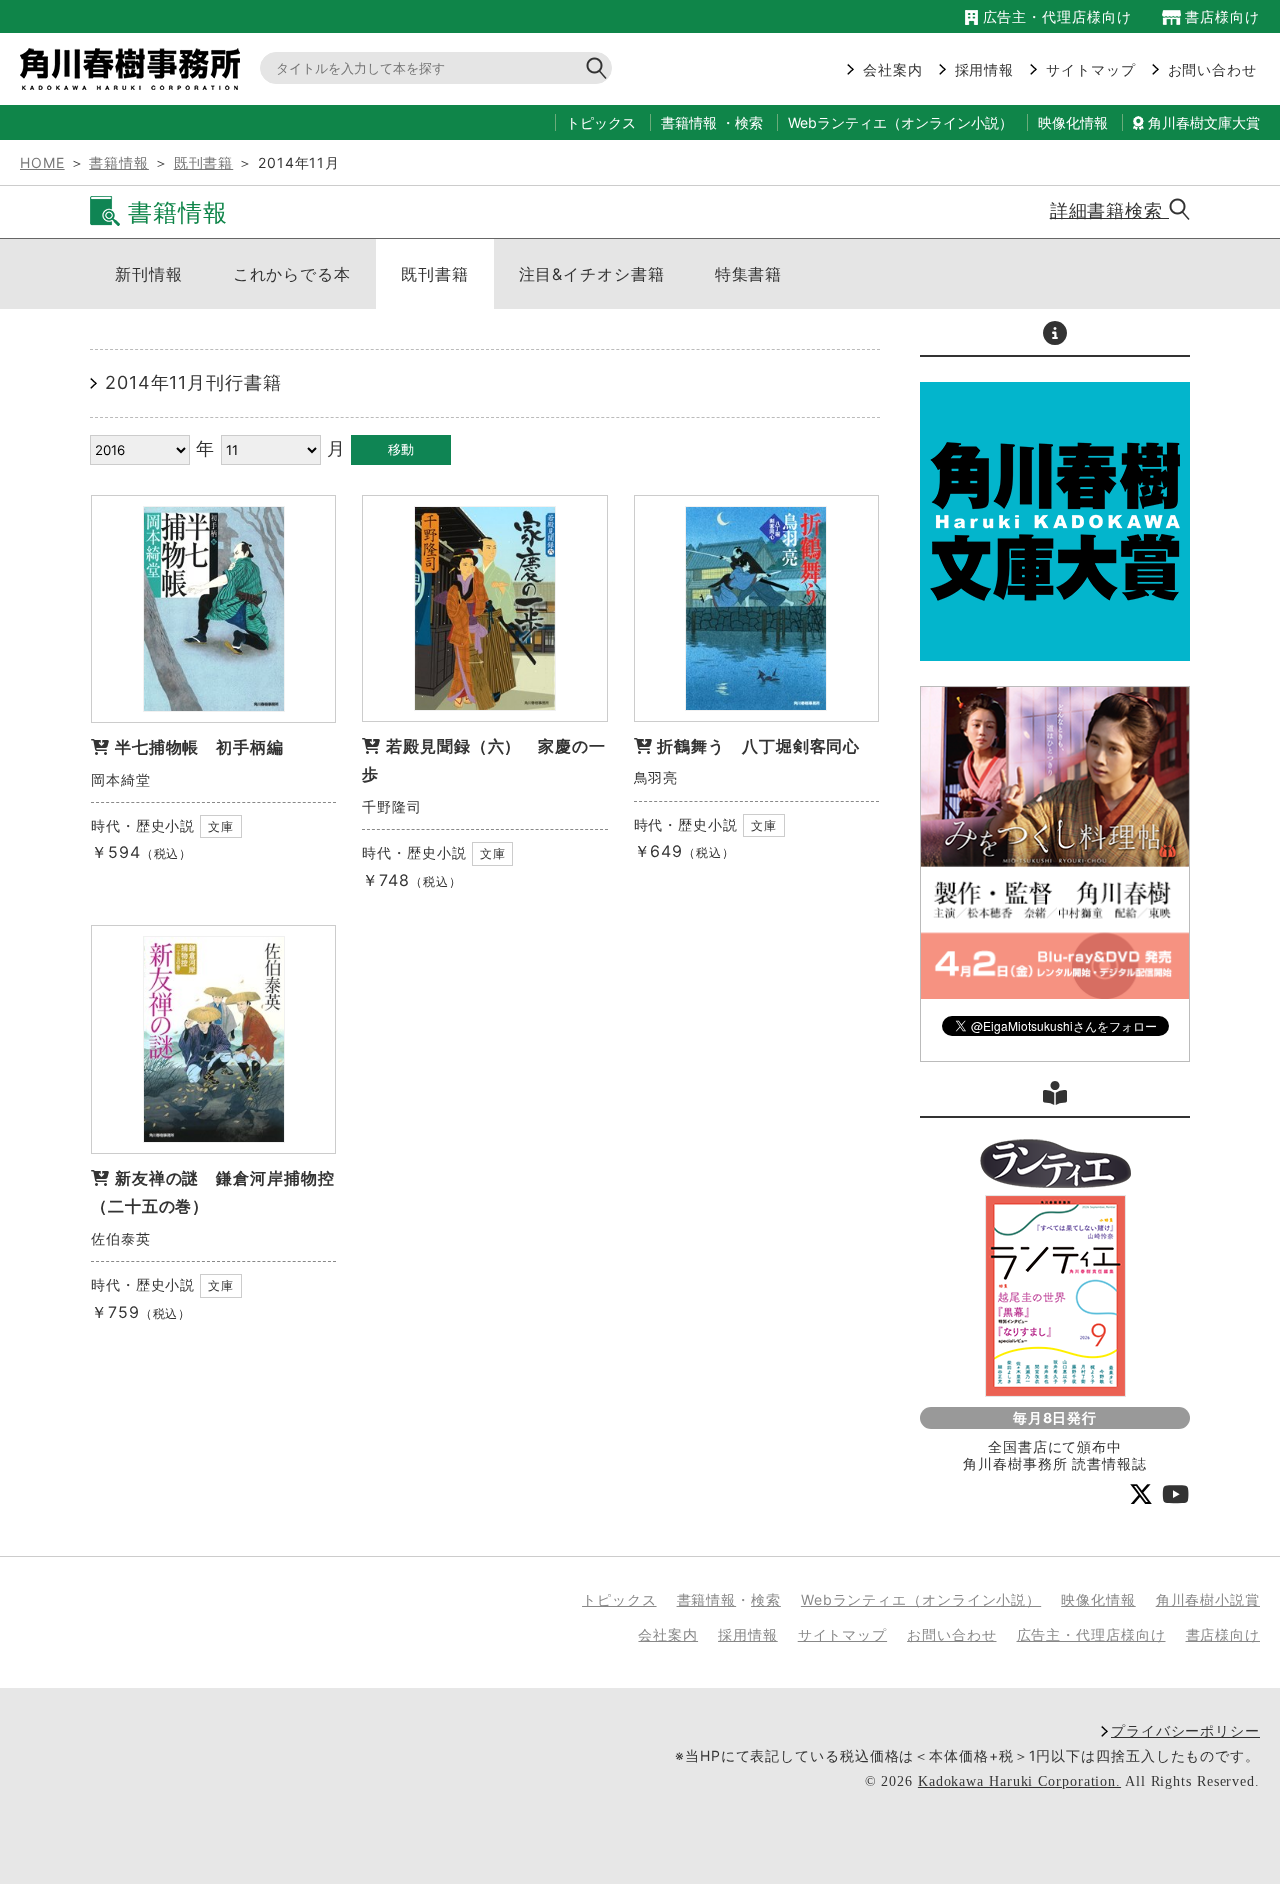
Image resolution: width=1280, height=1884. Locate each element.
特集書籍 (749, 274)
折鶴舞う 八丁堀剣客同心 (758, 746)
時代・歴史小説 (143, 825)
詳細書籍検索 (1109, 210)
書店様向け (1220, 16)
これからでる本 (292, 274)
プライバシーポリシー (1185, 1730)
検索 (749, 122)
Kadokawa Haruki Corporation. (1019, 1781)
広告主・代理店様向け (1055, 16)
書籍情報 (689, 122)
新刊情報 (149, 274)
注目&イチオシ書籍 (592, 274)
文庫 (221, 826)
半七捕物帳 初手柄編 (199, 747)
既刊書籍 (204, 162)
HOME (42, 162)
